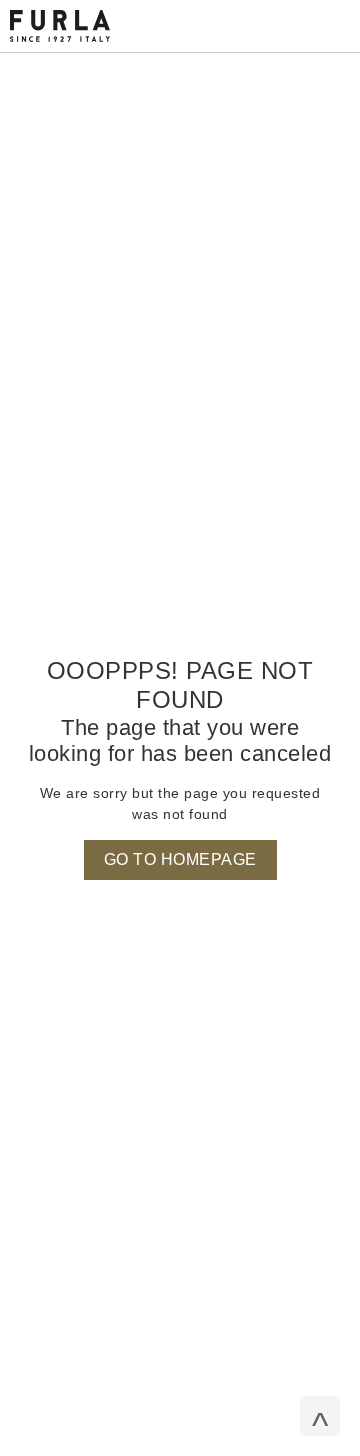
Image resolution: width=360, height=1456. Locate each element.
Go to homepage (180, 859)
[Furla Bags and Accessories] (60, 25)
